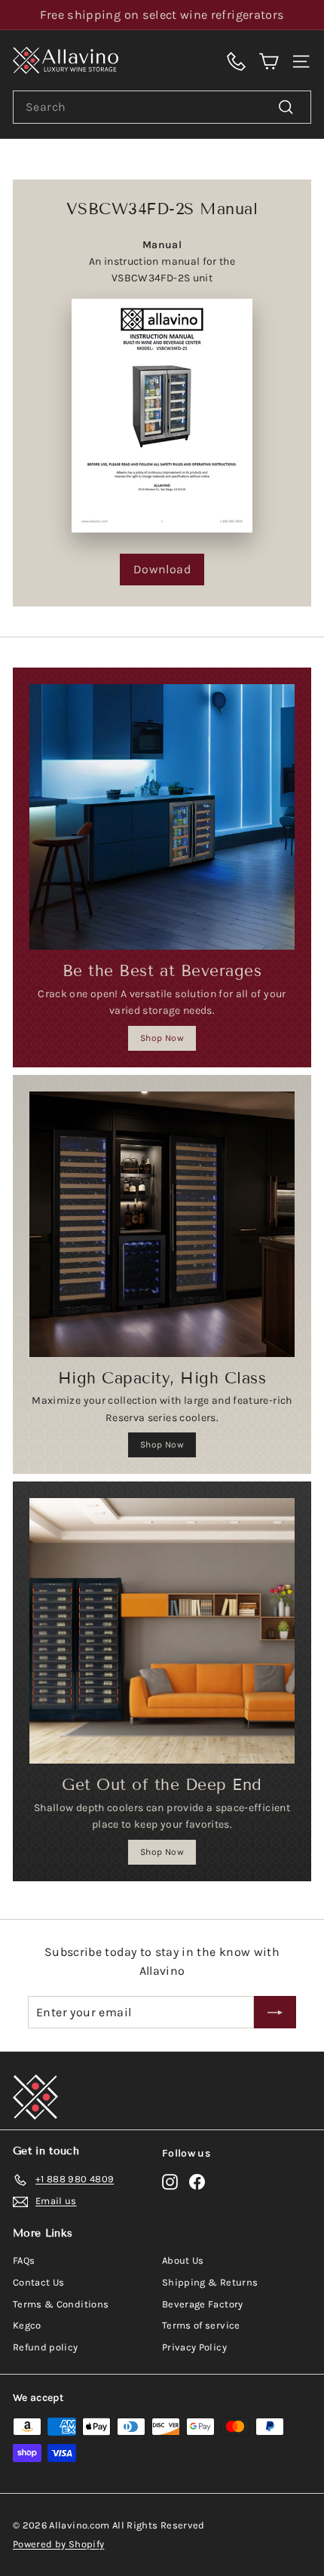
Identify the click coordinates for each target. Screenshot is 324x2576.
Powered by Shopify (58, 2544)
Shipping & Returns (210, 2282)
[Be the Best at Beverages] (162, 817)
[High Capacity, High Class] (162, 1224)
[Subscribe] (275, 2013)
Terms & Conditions (61, 2304)
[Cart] (269, 60)
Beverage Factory (203, 2304)
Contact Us (39, 2282)
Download (162, 569)
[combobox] (162, 107)
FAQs (24, 2260)
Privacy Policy (194, 2347)
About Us (183, 2260)
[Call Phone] (236, 60)
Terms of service (201, 2325)
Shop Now (162, 1038)
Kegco (27, 2325)
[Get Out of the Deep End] (162, 1631)
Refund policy (46, 2347)
